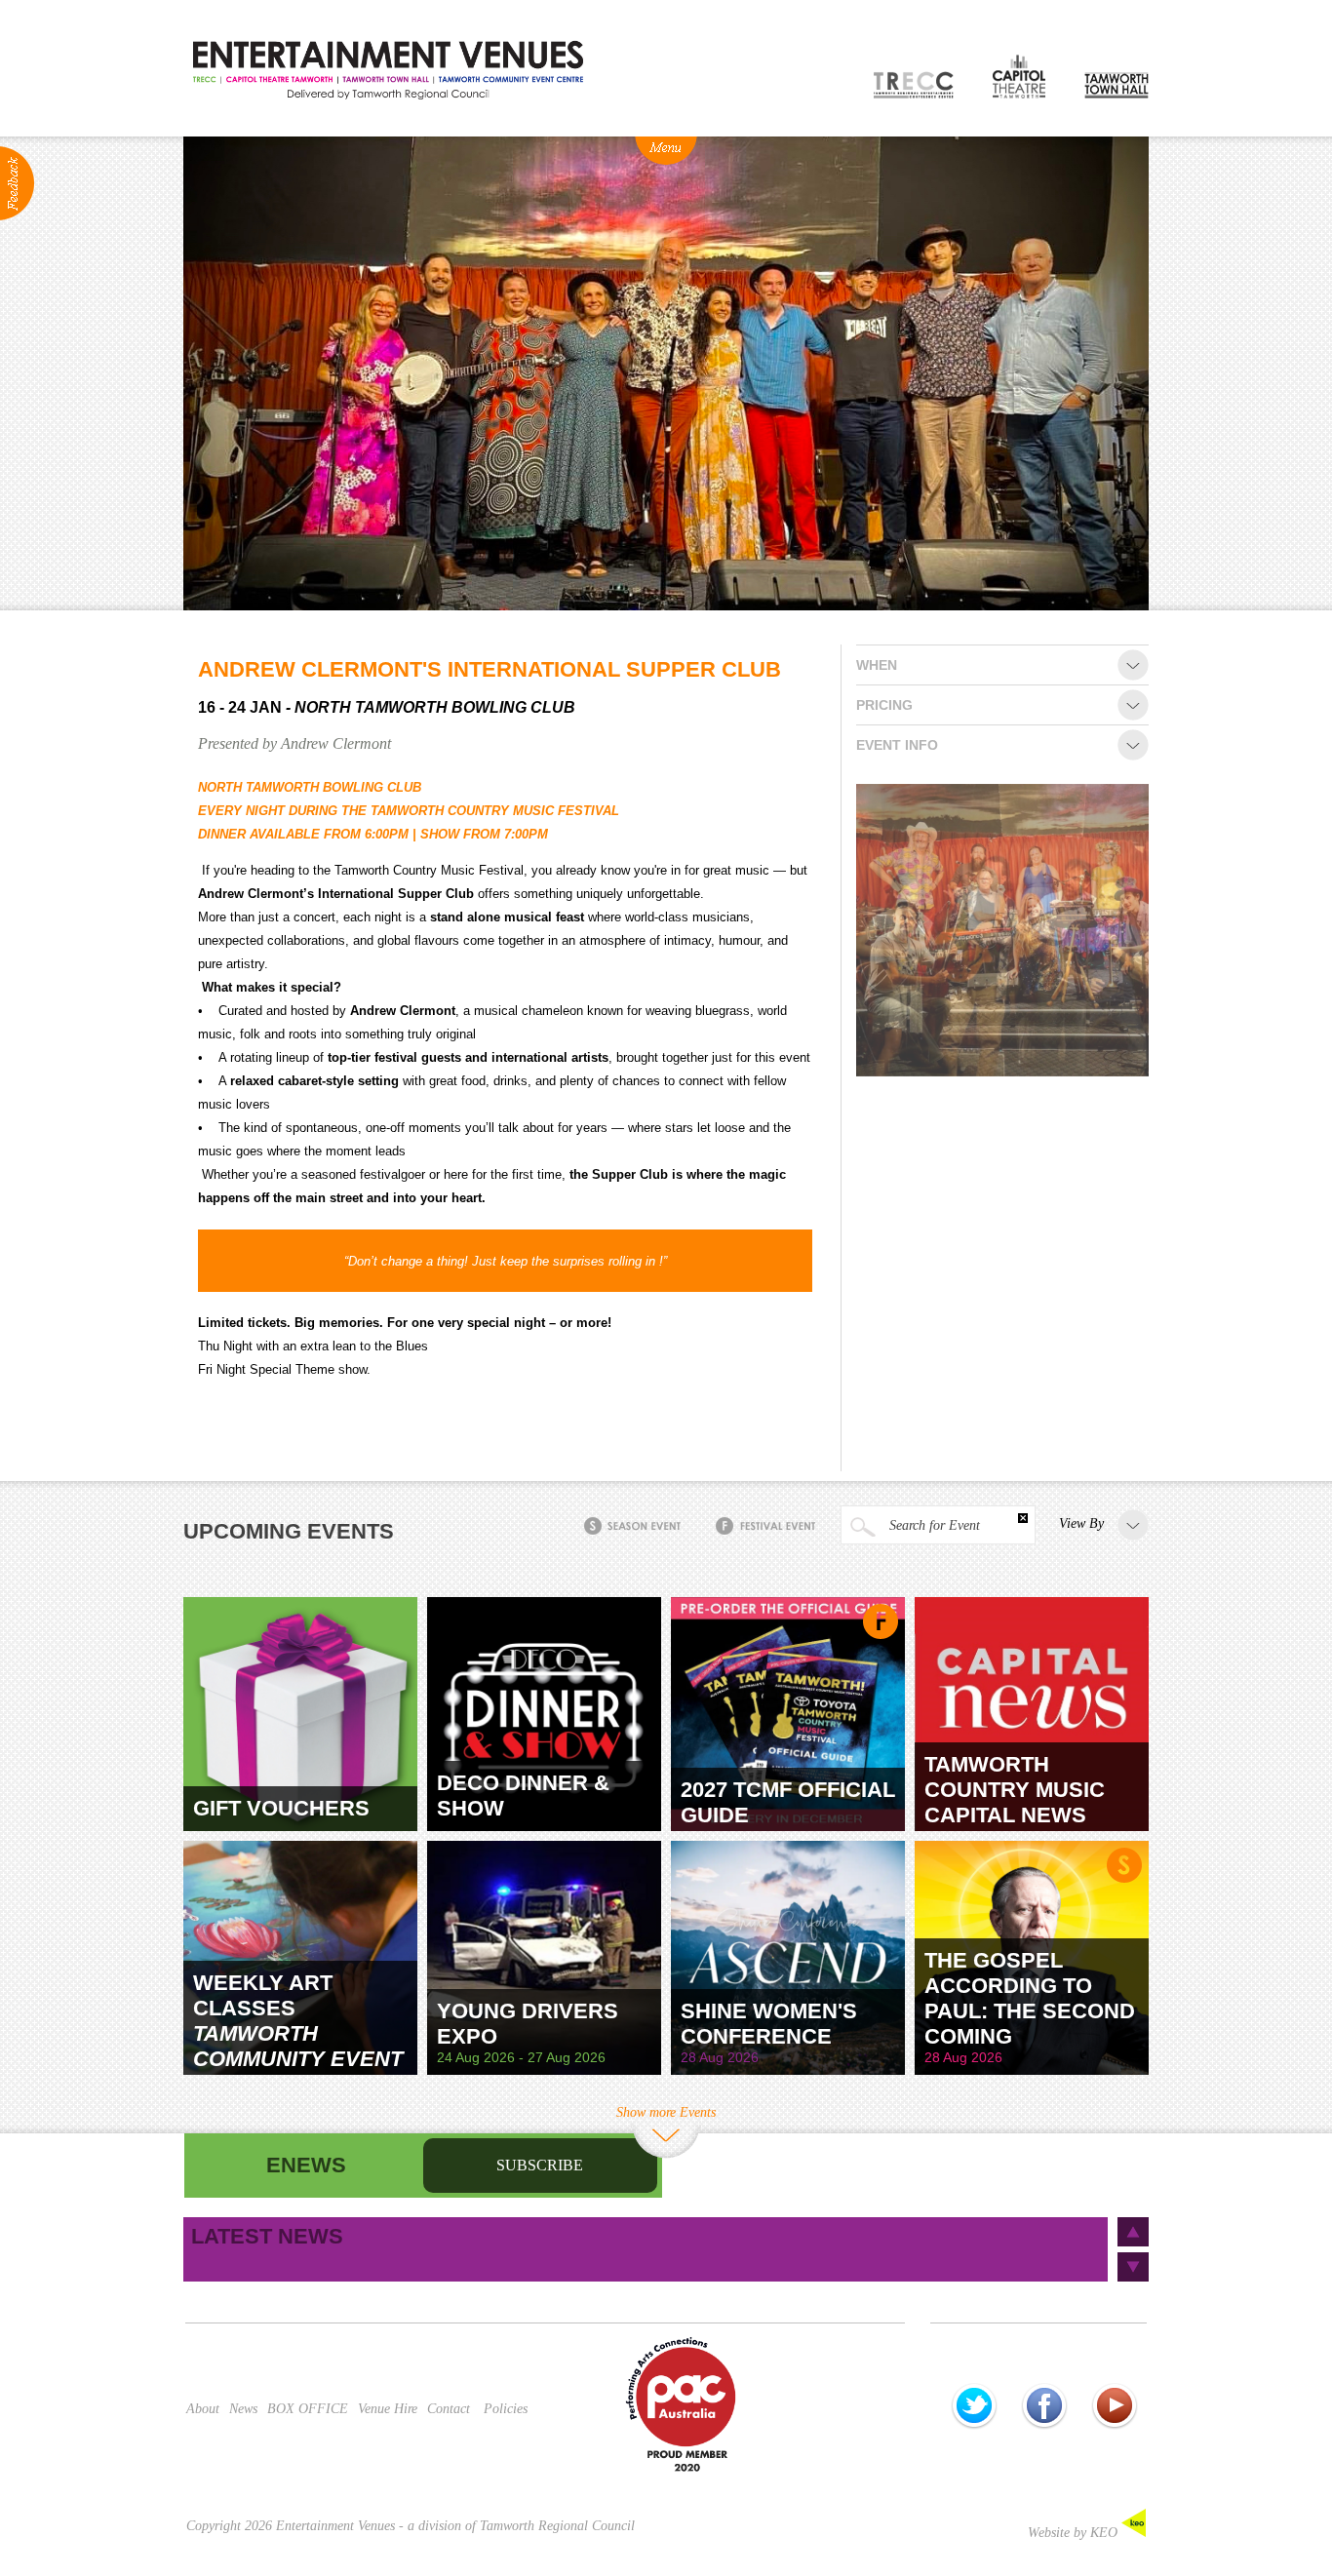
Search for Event (933, 1525)
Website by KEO (1075, 2533)
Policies (506, 2409)
